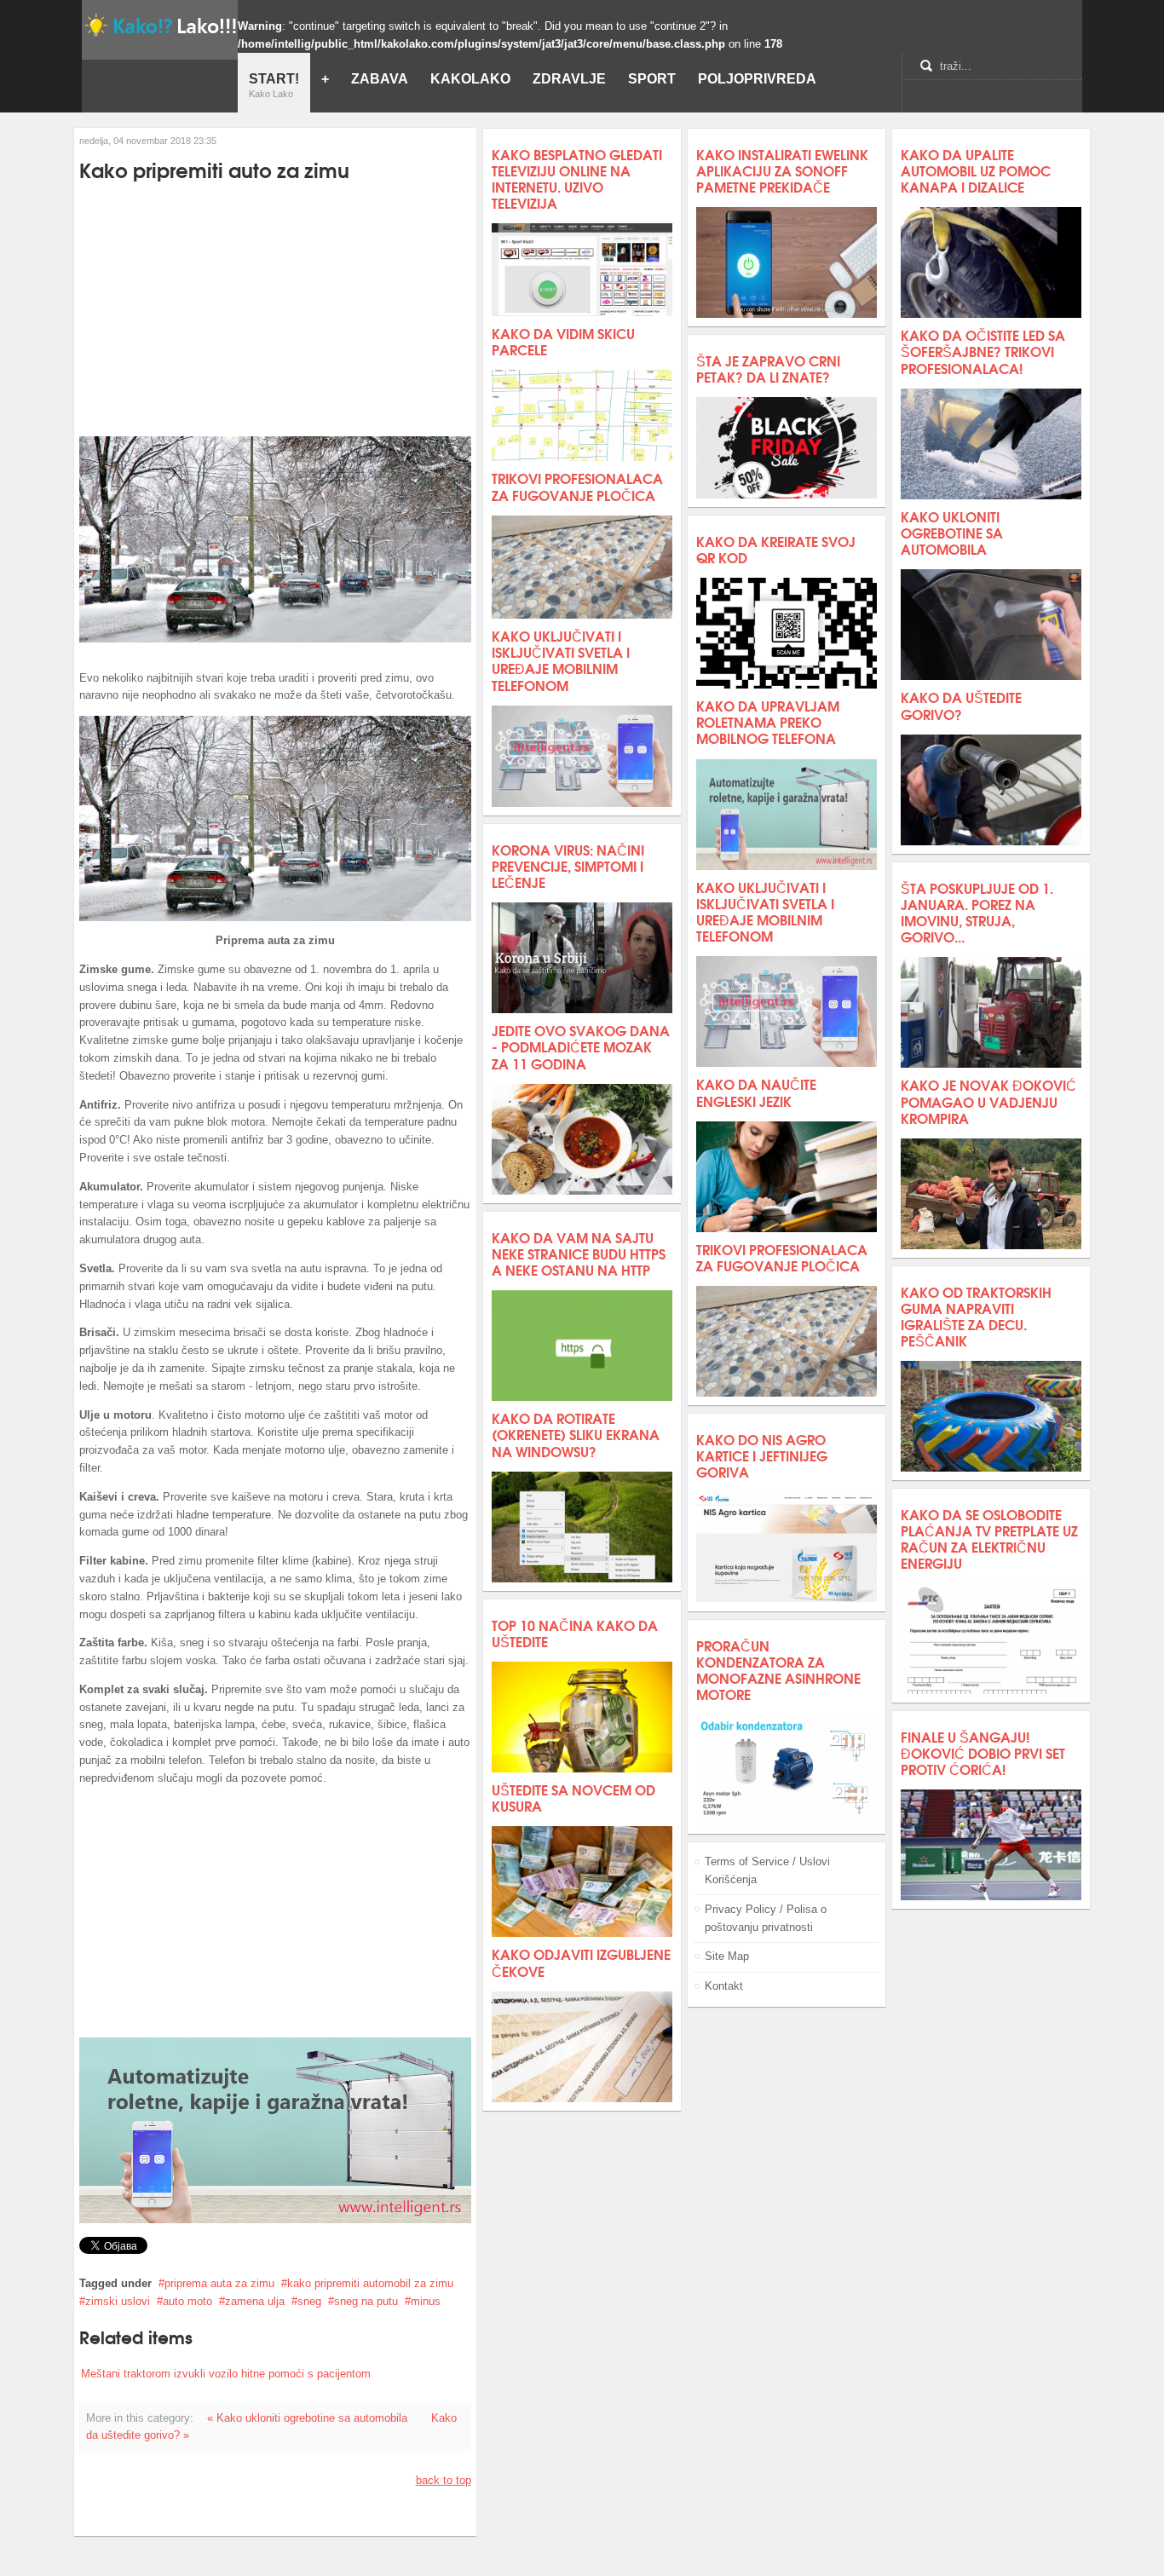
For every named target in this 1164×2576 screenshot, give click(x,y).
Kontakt (724, 1986)
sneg (309, 2301)
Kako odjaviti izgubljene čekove (581, 1962)
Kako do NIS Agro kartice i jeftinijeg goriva (762, 1455)
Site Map (727, 1956)
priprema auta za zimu (219, 2283)
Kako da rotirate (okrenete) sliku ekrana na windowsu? (576, 1434)
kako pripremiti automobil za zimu (370, 2283)
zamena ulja (255, 2301)
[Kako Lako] (160, 25)
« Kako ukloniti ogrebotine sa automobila (307, 2418)
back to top (444, 2480)
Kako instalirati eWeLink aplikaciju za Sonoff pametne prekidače (782, 170)
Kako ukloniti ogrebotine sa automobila (952, 532)
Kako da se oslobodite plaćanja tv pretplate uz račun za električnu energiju (989, 1539)
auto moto (187, 2301)
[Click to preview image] (275, 639)
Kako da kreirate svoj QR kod (776, 549)
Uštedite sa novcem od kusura (573, 1797)
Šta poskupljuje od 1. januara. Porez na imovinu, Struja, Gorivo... (977, 912)
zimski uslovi (118, 2301)
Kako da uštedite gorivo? (961, 705)
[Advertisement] (276, 310)
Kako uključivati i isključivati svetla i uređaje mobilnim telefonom (561, 660)
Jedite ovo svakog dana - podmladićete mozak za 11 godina (581, 1046)
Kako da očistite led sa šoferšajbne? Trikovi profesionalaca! (983, 351)
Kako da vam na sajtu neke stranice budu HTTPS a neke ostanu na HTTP (579, 1253)
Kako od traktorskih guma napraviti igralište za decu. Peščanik (976, 1316)
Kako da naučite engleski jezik (756, 1092)
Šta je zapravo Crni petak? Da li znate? (768, 368)
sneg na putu (366, 2301)
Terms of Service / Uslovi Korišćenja (767, 1870)
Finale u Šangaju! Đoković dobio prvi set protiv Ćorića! (983, 1752)
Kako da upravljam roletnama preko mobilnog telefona (768, 721)
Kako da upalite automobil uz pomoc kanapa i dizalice (976, 170)
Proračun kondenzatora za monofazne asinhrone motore (778, 1670)
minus (426, 2301)
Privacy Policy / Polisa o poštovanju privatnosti (766, 1918)
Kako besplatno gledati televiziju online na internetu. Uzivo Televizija (577, 179)
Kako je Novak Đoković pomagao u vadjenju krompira (988, 1101)
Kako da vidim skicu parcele (563, 341)
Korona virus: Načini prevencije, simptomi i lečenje (568, 865)
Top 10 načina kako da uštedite (575, 1633)
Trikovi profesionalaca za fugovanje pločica (577, 486)
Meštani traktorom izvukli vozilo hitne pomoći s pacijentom (226, 2374)
